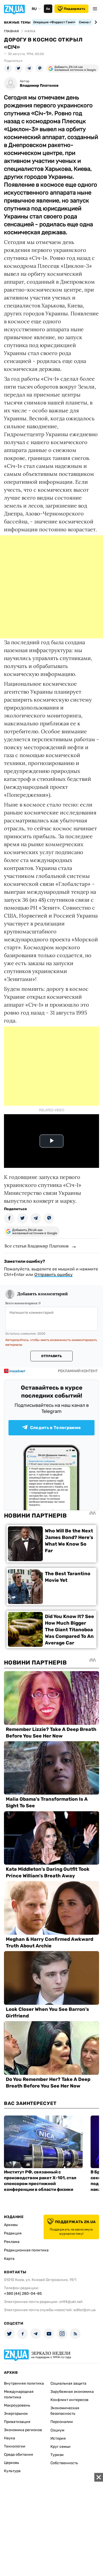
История (58, 2438)
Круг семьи (60, 2447)
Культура (12, 2471)
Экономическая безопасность (65, 2411)
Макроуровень (17, 2405)
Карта (9, 2259)
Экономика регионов (23, 2430)
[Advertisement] (51, 587)
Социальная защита (68, 2383)
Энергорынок (16, 2414)
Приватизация (17, 2422)
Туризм (57, 2455)
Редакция (13, 2233)
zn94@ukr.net (71, 2302)
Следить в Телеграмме (55, 1428)
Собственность (64, 2463)
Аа (48, 9)
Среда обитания (18, 2455)
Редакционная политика (26, 2250)
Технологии (15, 2446)
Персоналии (62, 2422)
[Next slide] (95, 22)
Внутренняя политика (24, 2383)
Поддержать (75, 9)
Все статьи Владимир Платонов (36, 1246)
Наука (10, 2438)
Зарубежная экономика (72, 2392)
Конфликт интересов (69, 2400)
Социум (57, 2430)
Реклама (12, 2242)
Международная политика (19, 2394)
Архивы (11, 2225)
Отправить (51, 1356)
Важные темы (17, 22)
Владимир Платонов (39, 86)
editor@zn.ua (85, 2310)
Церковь (11, 2463)
